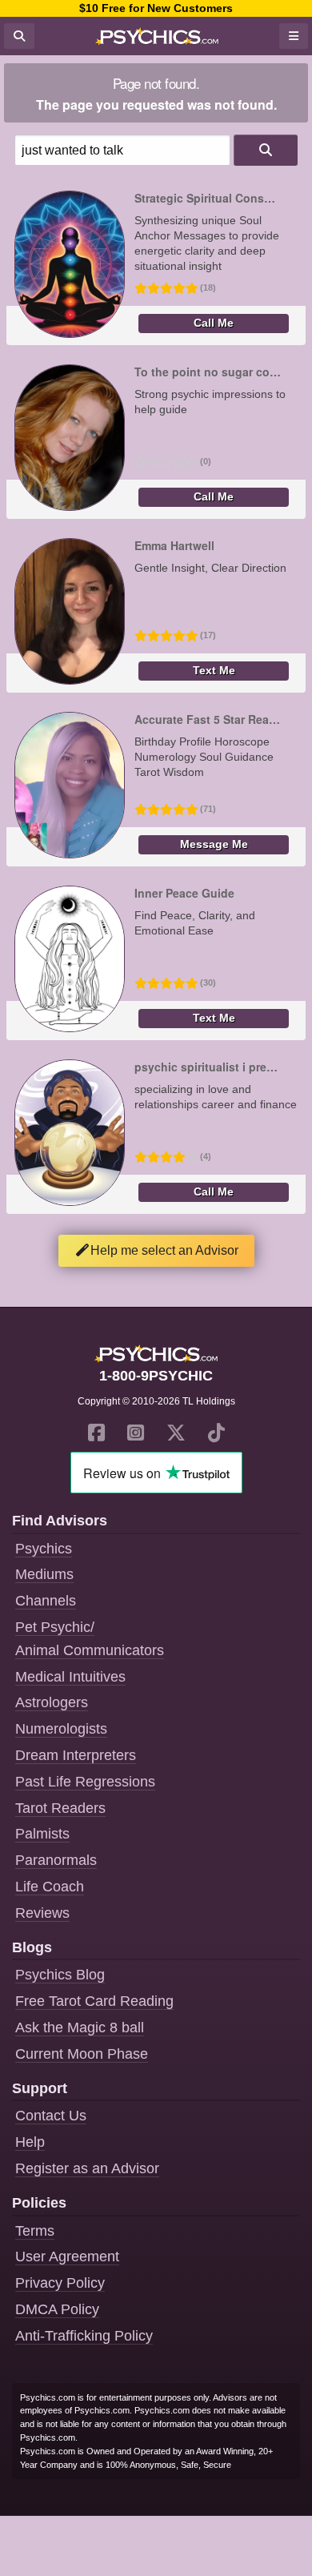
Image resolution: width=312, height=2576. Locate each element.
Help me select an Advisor (164, 1250)
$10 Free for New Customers (156, 8)
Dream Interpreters (76, 1755)
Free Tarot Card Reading (94, 2001)
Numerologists (61, 1729)
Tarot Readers (60, 1808)
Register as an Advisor (87, 2168)
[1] (266, 150)
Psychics (44, 1549)
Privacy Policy (60, 2283)
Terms (35, 2231)
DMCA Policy (57, 2309)
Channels (46, 1601)
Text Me (214, 671)
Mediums (44, 1574)
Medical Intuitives (70, 1677)
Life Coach (50, 1887)
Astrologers (52, 1702)
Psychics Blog (60, 1975)
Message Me (214, 844)
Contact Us (51, 2116)
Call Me (214, 323)
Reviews (42, 1913)
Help (30, 2142)
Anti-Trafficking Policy (84, 2336)
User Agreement (67, 2257)
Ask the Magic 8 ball (80, 2027)
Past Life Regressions (85, 1782)
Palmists (42, 1834)
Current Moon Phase (82, 2054)
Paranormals (56, 1860)
